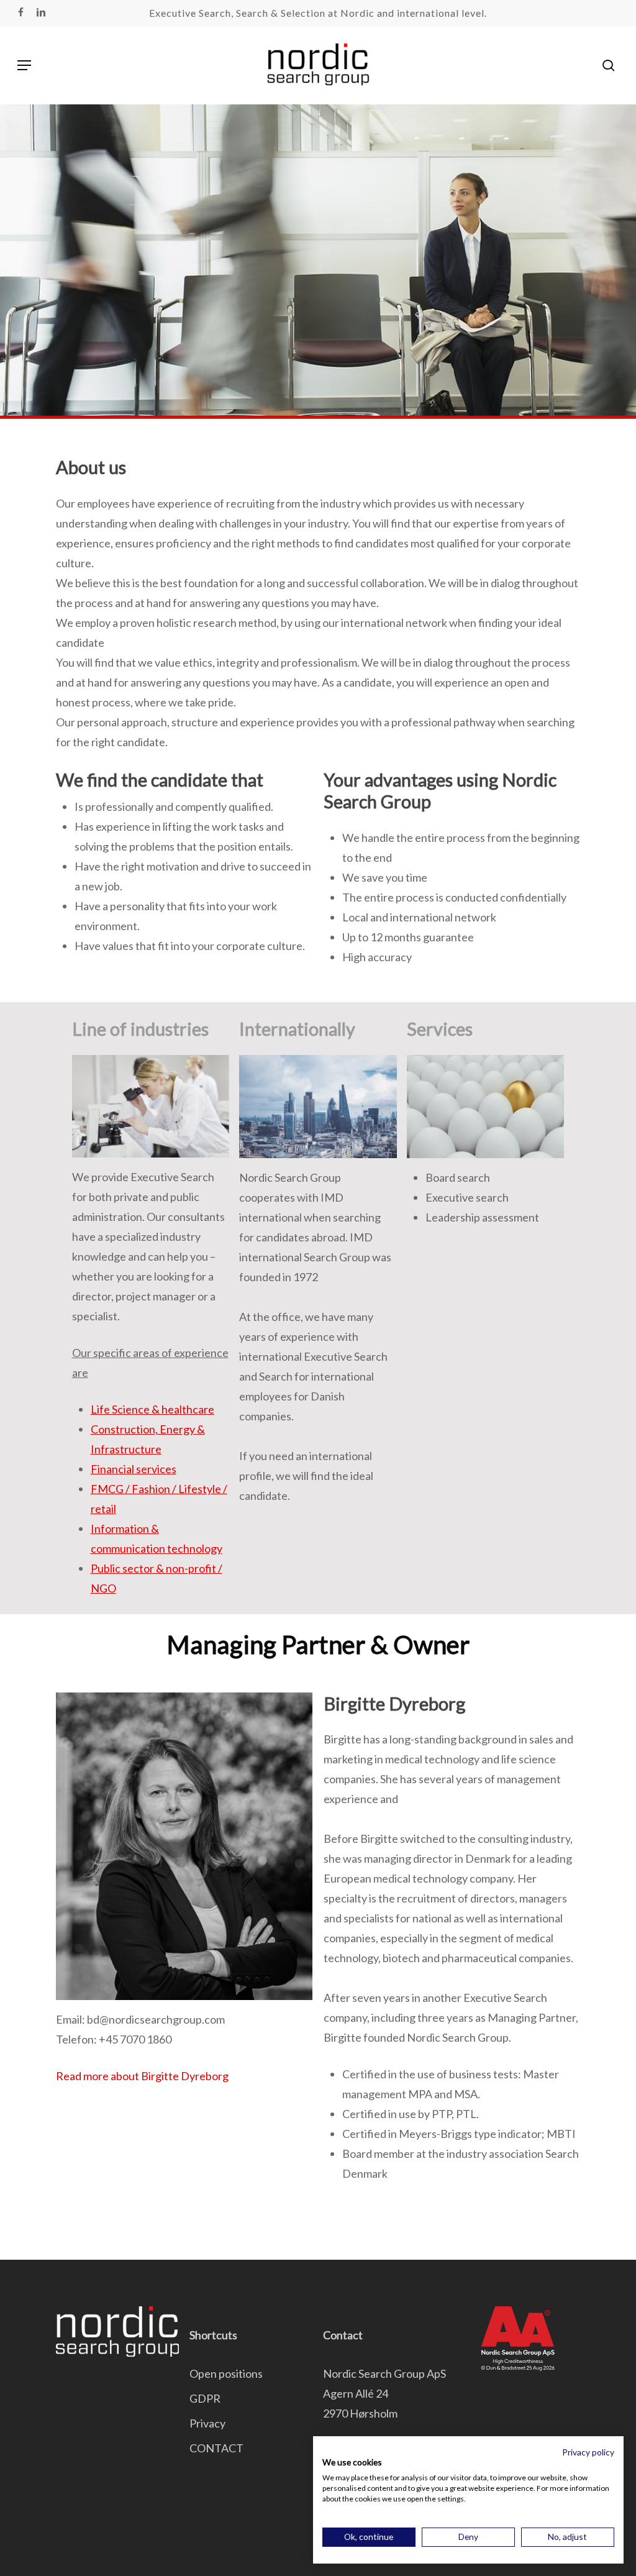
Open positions (226, 2373)
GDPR (205, 2398)
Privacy (207, 2423)
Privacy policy (588, 2452)
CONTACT (216, 2448)
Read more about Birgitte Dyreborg (142, 2076)
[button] (24, 65)
